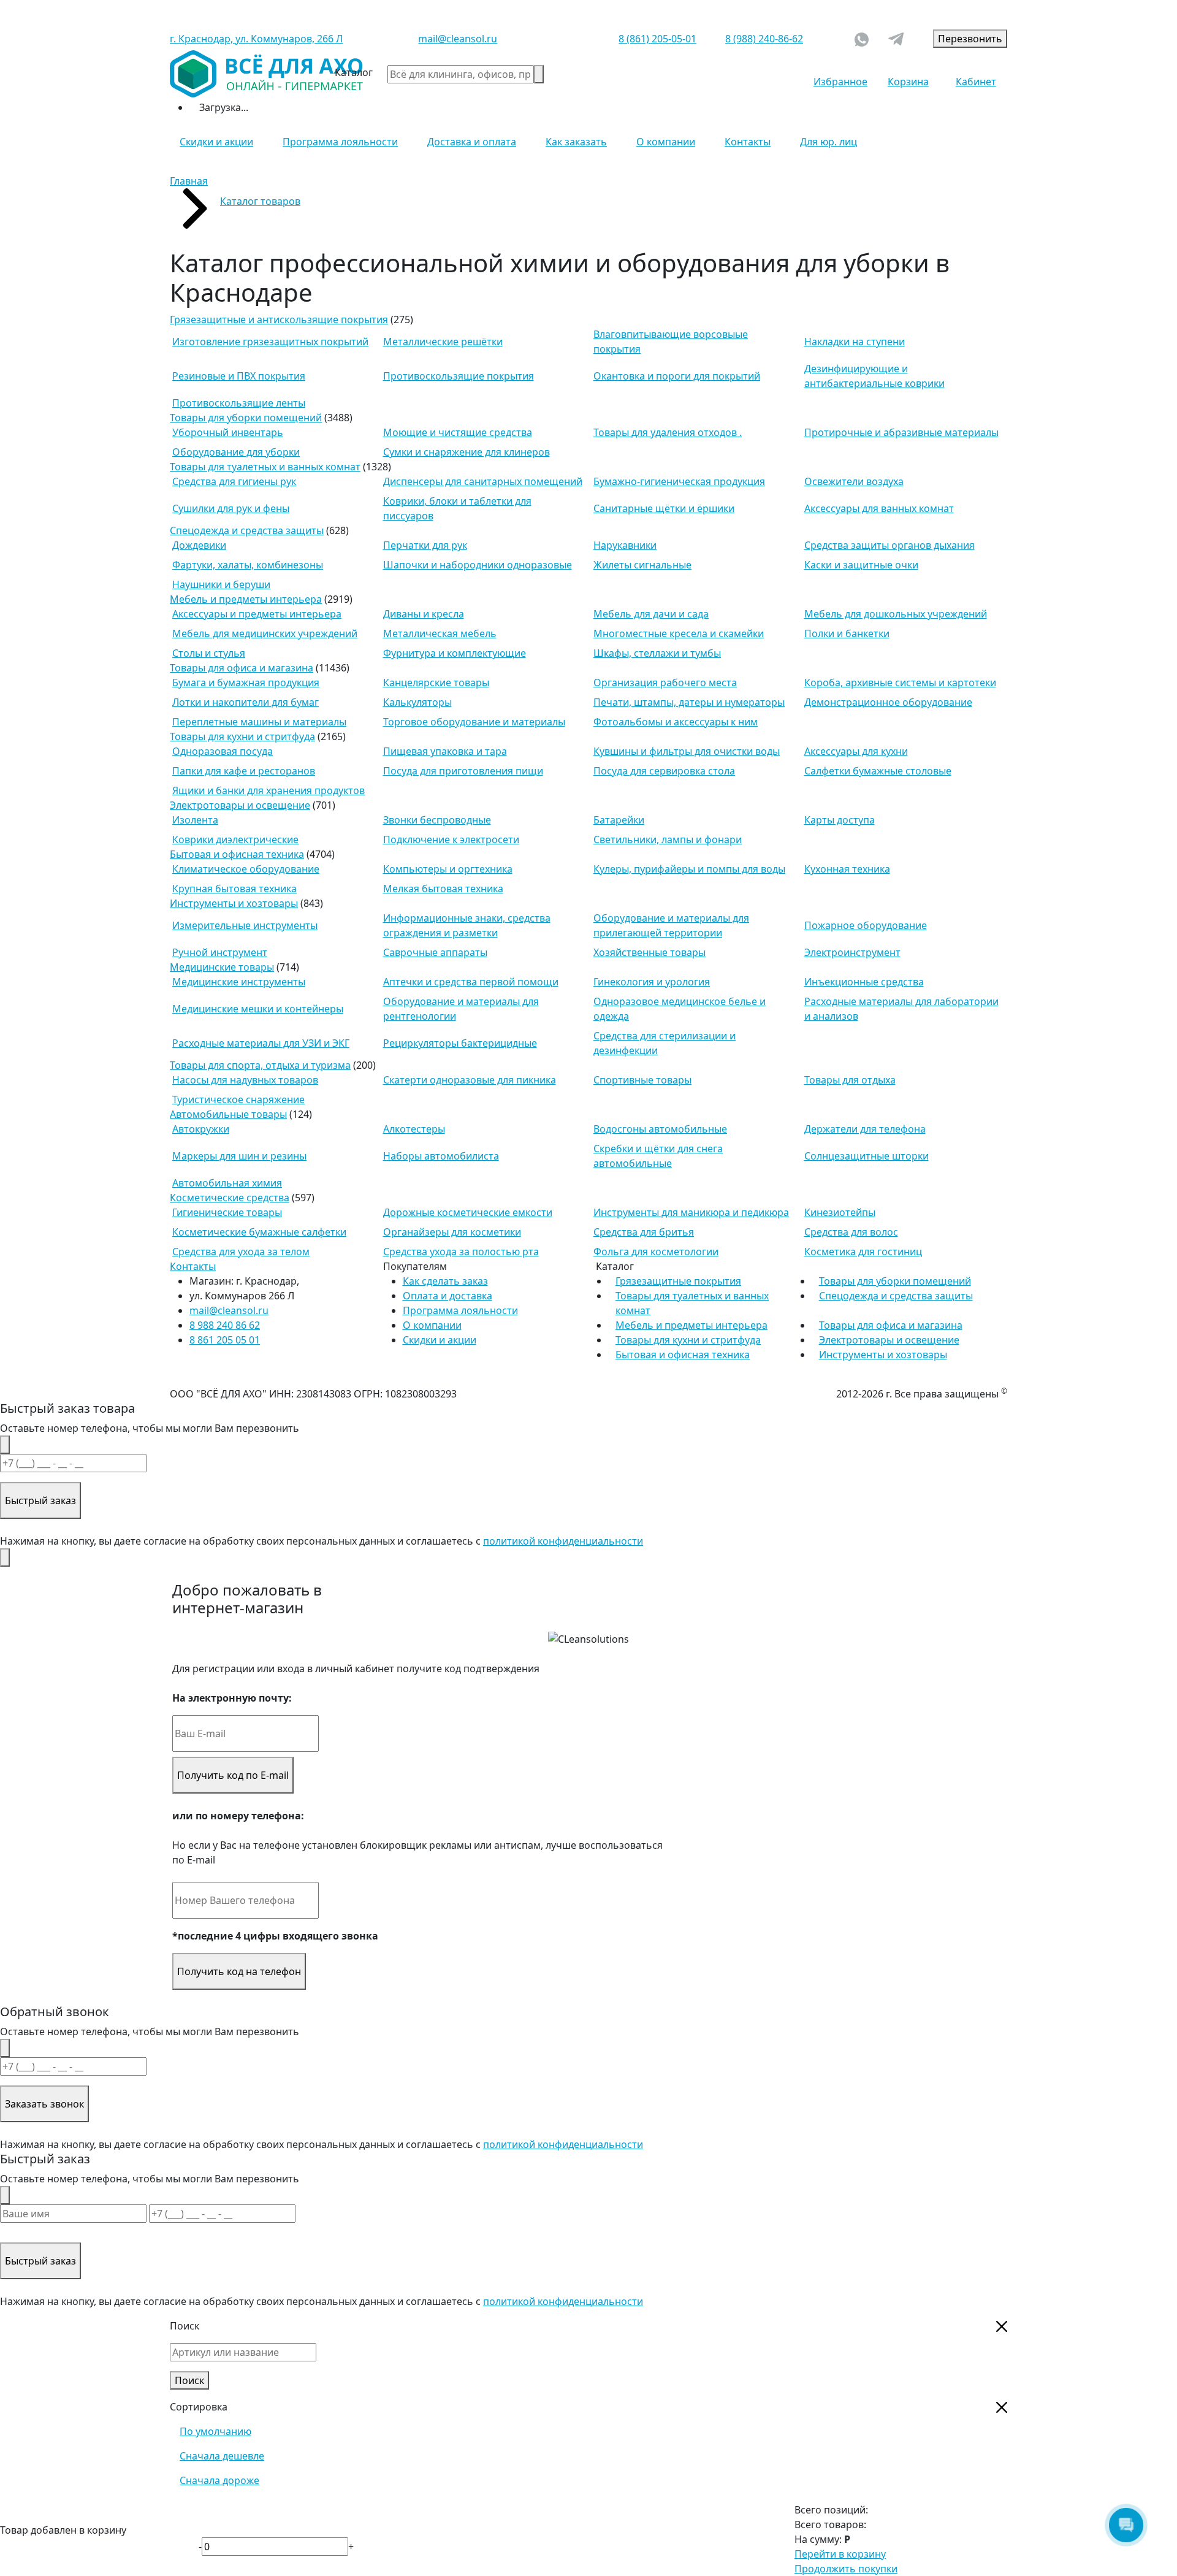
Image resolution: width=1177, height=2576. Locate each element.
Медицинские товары (222, 967)
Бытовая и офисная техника (237, 854)
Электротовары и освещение (240, 805)
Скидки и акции (216, 142)
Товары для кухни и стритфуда (242, 736)
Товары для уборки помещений (246, 418)
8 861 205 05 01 (225, 1340)
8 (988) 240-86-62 (764, 39)
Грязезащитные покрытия (678, 1281)
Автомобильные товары (228, 1114)
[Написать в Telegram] (896, 39)
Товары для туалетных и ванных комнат (265, 467)
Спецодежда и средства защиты (247, 530)
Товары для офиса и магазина (242, 668)
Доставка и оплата (472, 142)
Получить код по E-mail (233, 1775)
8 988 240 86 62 (225, 1325)
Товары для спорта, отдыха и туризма (260, 1065)
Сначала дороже (219, 2480)
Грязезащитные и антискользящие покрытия (279, 319)
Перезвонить (970, 39)
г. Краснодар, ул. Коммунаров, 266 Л (256, 39)
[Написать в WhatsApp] (862, 38)
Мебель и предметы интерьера (246, 599)
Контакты (748, 142)
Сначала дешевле (222, 2456)
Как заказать (576, 142)
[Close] (5, 1445)
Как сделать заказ (445, 1281)
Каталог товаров (260, 201)
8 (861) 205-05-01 (657, 39)
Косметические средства (230, 1198)
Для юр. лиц (828, 142)
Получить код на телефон (239, 1971)
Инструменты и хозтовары (234, 903)
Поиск (189, 2380)
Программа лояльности (340, 142)
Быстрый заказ (40, 1500)
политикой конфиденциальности (563, 1541)
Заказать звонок (44, 2104)
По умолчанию (215, 2431)
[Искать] (539, 74)
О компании (666, 142)
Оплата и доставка (448, 1296)
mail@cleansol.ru (458, 39)
